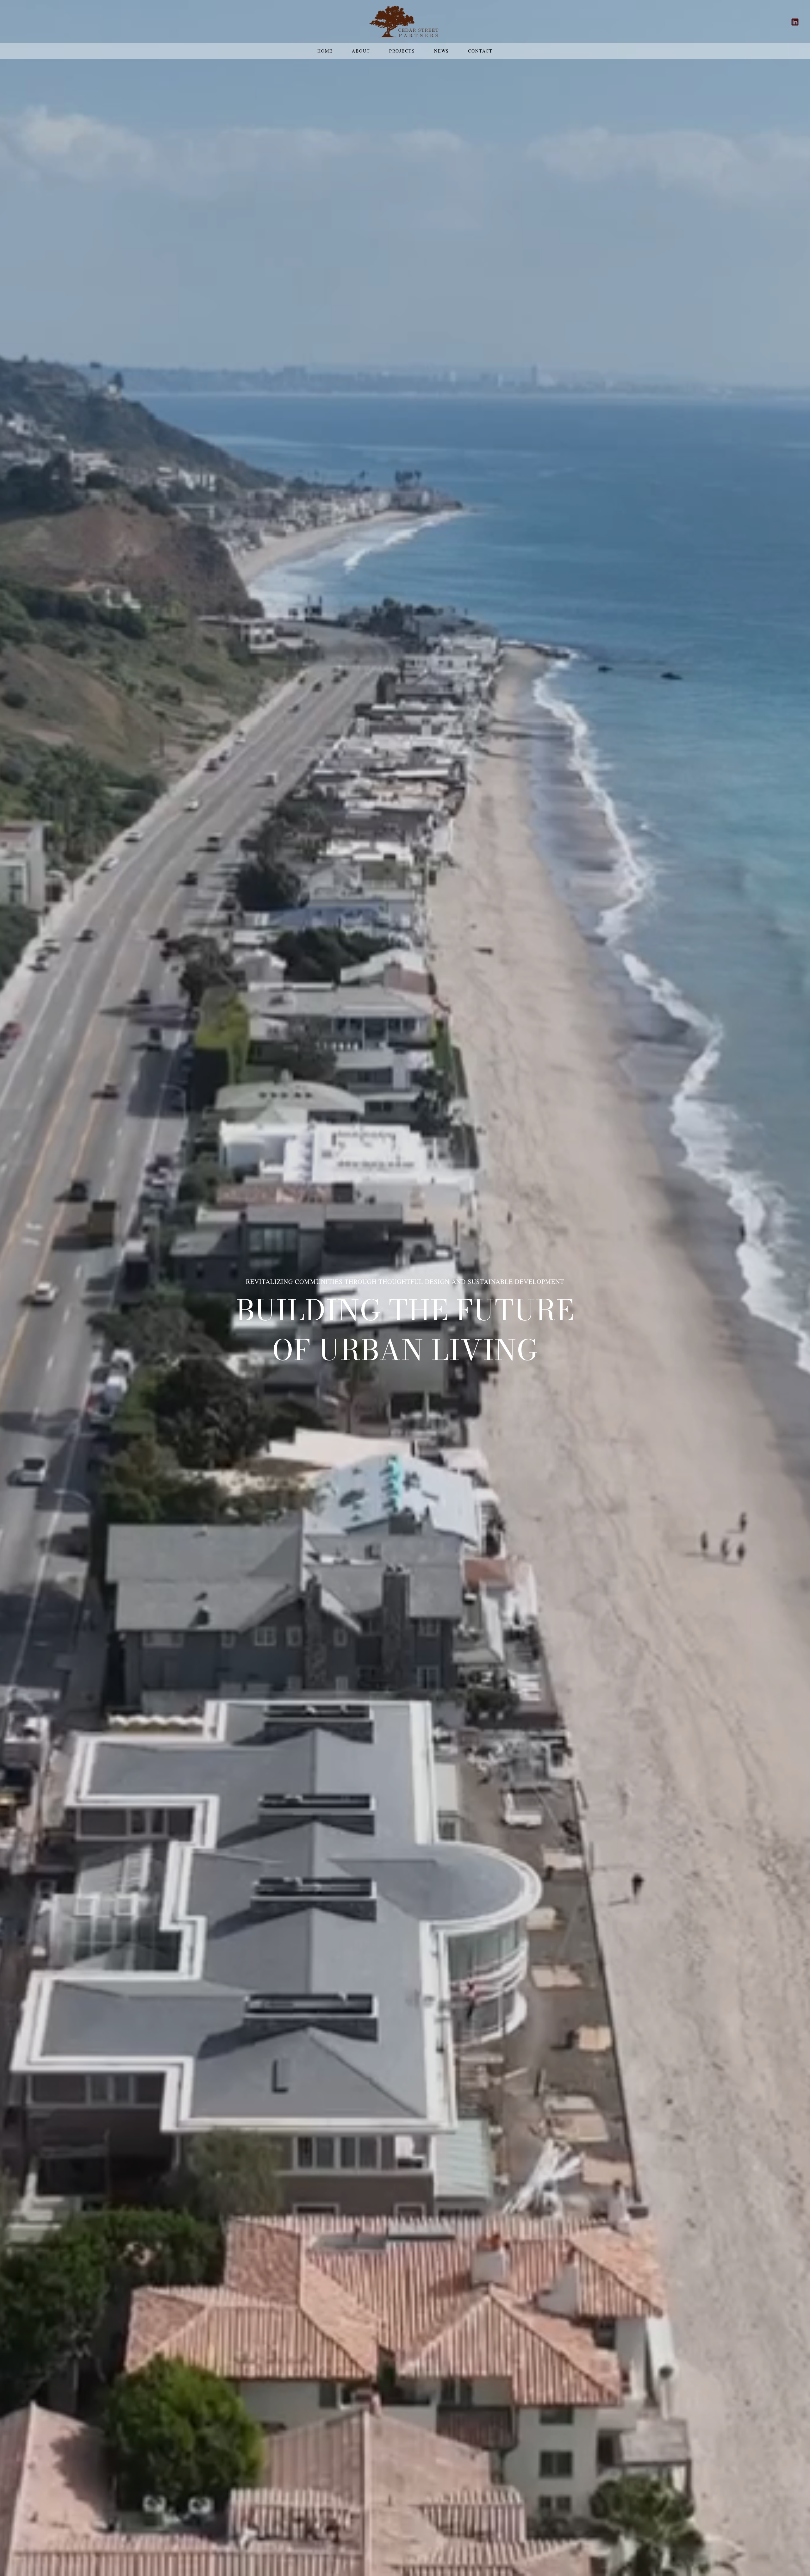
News (442, 51)
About (361, 51)
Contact (480, 51)
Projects (402, 51)
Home (325, 51)
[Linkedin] (795, 22)
